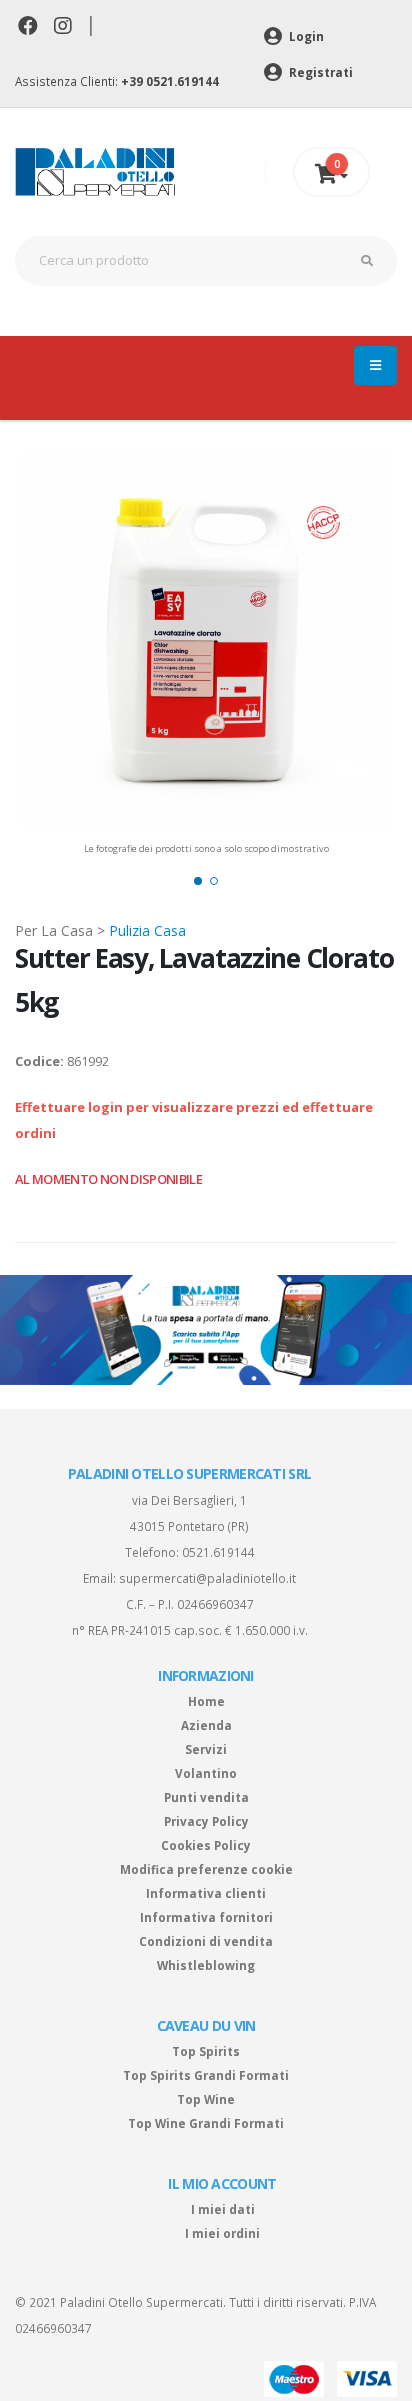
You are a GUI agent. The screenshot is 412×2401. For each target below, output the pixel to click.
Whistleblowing (206, 1965)
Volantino (206, 1773)
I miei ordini (222, 2233)
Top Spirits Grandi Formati (206, 2075)
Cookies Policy (206, 1845)
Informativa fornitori (206, 1917)
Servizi (206, 1749)
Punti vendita (206, 1797)
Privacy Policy (206, 1821)
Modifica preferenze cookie (206, 1869)
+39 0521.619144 (170, 81)
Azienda (206, 1725)
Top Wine (206, 2099)
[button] (198, 881)
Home (206, 1701)
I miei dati (223, 2209)
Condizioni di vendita (206, 1941)
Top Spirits (206, 2051)
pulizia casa (147, 930)
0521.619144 (218, 1552)
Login (305, 36)
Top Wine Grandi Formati (206, 2123)
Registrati (319, 72)
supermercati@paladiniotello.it (207, 1578)
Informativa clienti (206, 1893)
